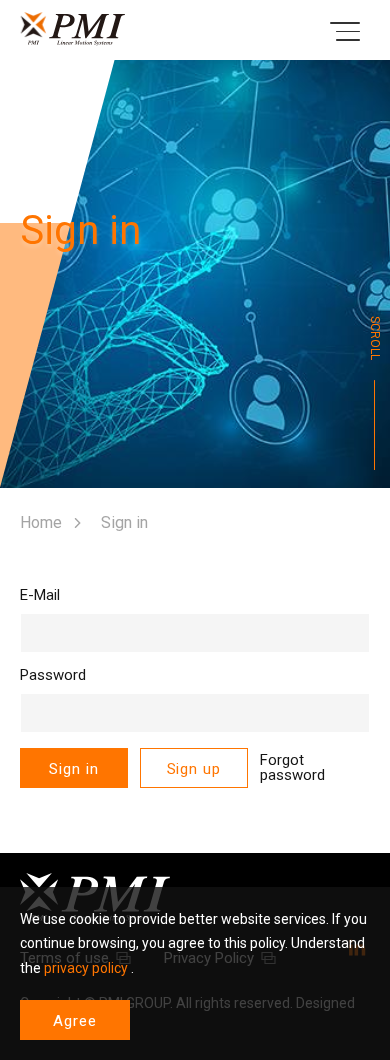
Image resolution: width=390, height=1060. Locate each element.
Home (41, 522)
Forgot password (292, 768)
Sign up (194, 769)
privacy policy (86, 968)
